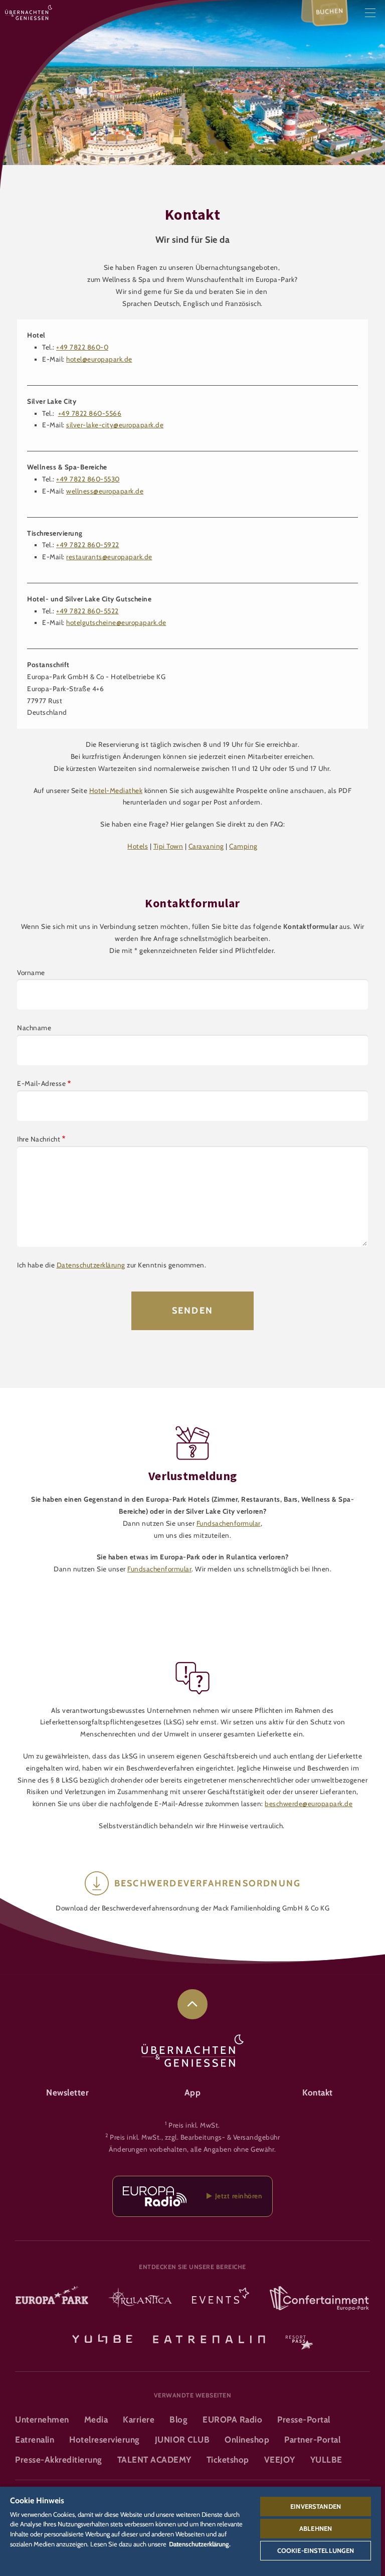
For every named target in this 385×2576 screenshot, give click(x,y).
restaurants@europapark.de (109, 557)
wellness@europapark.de (105, 491)
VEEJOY (280, 2460)
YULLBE (326, 2460)
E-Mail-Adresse (41, 1083)
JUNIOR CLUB (182, 2440)
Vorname (31, 973)
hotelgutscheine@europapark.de (116, 622)
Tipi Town (168, 846)
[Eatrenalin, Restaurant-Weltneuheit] (209, 2338)
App (193, 2092)
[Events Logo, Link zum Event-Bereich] (221, 2299)
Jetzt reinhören (237, 2196)
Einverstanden (316, 2506)
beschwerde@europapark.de (309, 1804)
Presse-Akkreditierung (59, 2460)
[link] (192, 2004)
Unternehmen (42, 2420)
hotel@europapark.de (99, 359)
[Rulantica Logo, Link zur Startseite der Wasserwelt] (140, 2299)
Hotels (138, 846)
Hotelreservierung (105, 2440)
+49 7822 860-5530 (88, 479)
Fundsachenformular (229, 1523)
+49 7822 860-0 (82, 347)
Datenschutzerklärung (91, 1265)
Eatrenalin (35, 2440)
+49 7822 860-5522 (87, 611)
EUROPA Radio (232, 2420)
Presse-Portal (304, 2420)
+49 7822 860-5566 (90, 413)
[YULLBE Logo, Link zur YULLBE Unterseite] (102, 2338)
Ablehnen (316, 2528)
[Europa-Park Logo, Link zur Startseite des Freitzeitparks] (52, 2299)
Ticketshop (228, 2460)
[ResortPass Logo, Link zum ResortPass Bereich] (299, 2338)
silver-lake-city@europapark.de (115, 425)
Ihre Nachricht (39, 1139)
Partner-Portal (312, 2440)
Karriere (139, 2420)
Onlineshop (247, 2440)
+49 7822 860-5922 (88, 545)
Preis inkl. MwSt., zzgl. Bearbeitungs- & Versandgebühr (195, 2137)
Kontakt (318, 2092)
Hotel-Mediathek (116, 790)
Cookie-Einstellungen (316, 2550)
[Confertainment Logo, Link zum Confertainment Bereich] (319, 2299)
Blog (178, 2420)
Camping (243, 846)
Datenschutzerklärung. (200, 2544)
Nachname (34, 1028)
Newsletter (67, 2092)
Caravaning (206, 846)
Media (96, 2420)
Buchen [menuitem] (330, 11)
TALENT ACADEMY (154, 2460)
